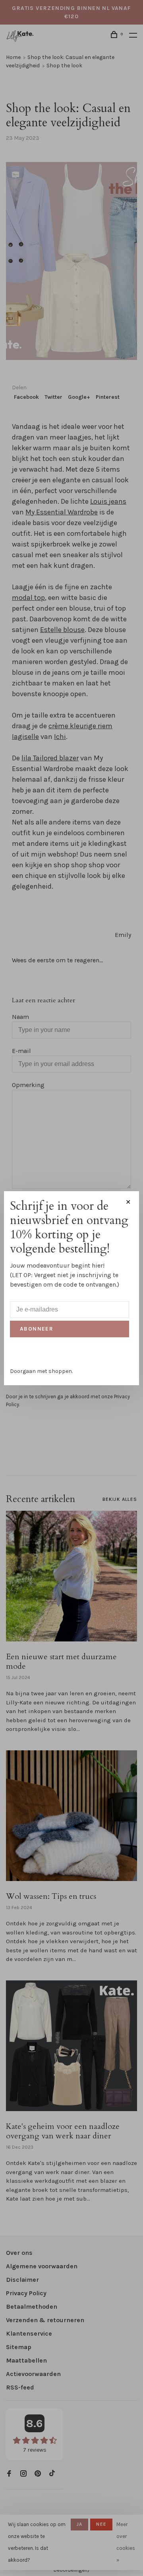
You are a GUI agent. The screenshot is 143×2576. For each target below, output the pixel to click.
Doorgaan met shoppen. (41, 1371)
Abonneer (37, 1329)
